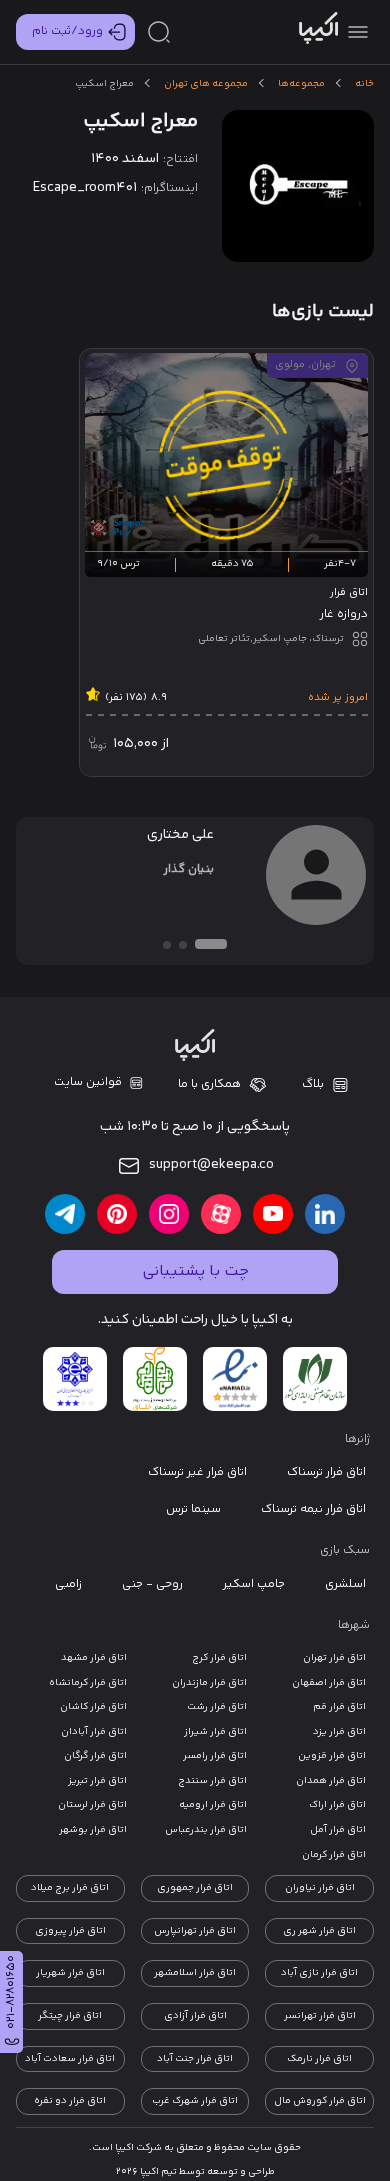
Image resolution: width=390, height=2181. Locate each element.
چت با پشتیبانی (195, 1271)
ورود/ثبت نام (67, 31)
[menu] (358, 32)
